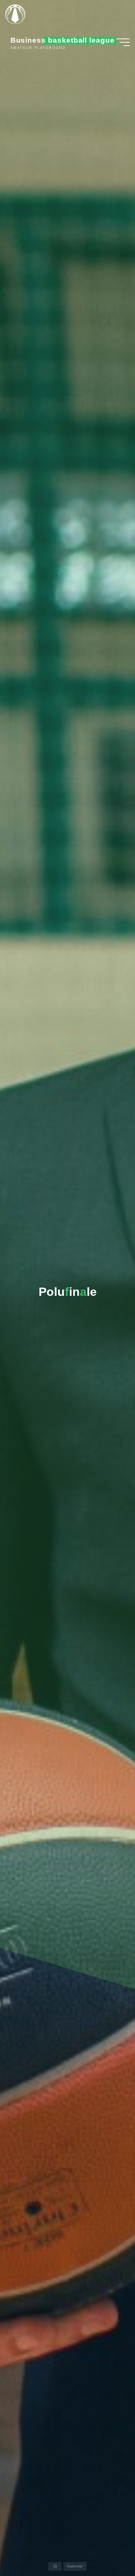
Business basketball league (63, 40)
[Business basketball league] (18, 14)
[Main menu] (123, 42)
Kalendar (75, 2566)
